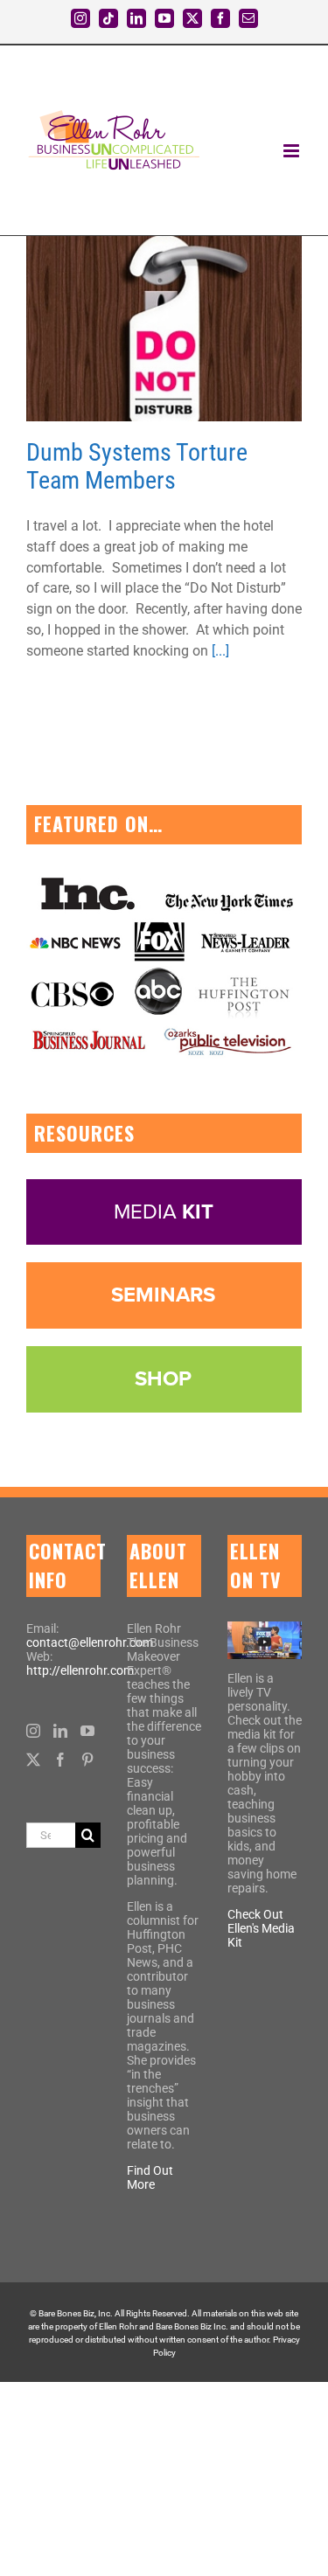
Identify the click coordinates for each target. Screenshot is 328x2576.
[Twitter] (33, 1760)
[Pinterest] (87, 1760)
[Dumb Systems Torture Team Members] (164, 329)
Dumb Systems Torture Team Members (143, 329)
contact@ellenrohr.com (90, 1642)
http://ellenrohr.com (80, 1670)
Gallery (185, 329)
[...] (220, 651)
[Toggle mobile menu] (293, 151)
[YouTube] (87, 1731)
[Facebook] (60, 1760)
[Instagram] (33, 1731)
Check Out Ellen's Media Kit (261, 1928)
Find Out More (150, 2177)
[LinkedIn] (60, 1731)
